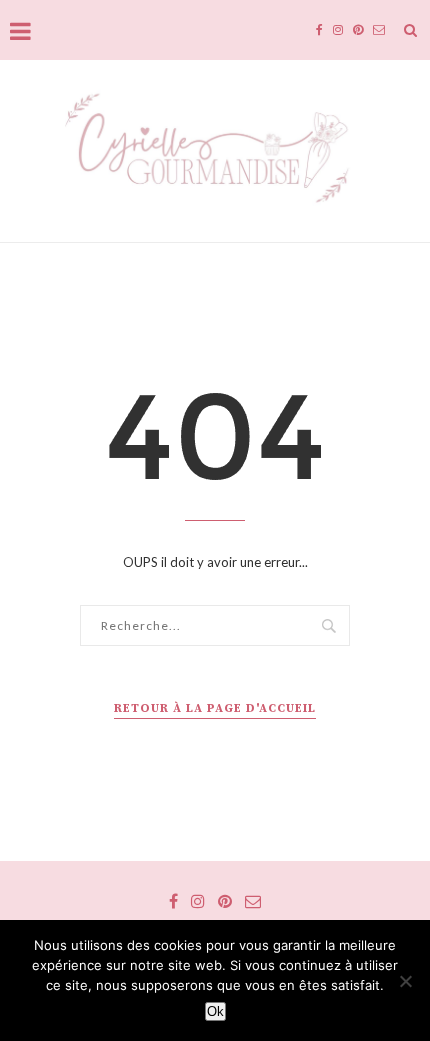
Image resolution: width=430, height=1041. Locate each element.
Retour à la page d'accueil (215, 708)
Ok (215, 1011)
